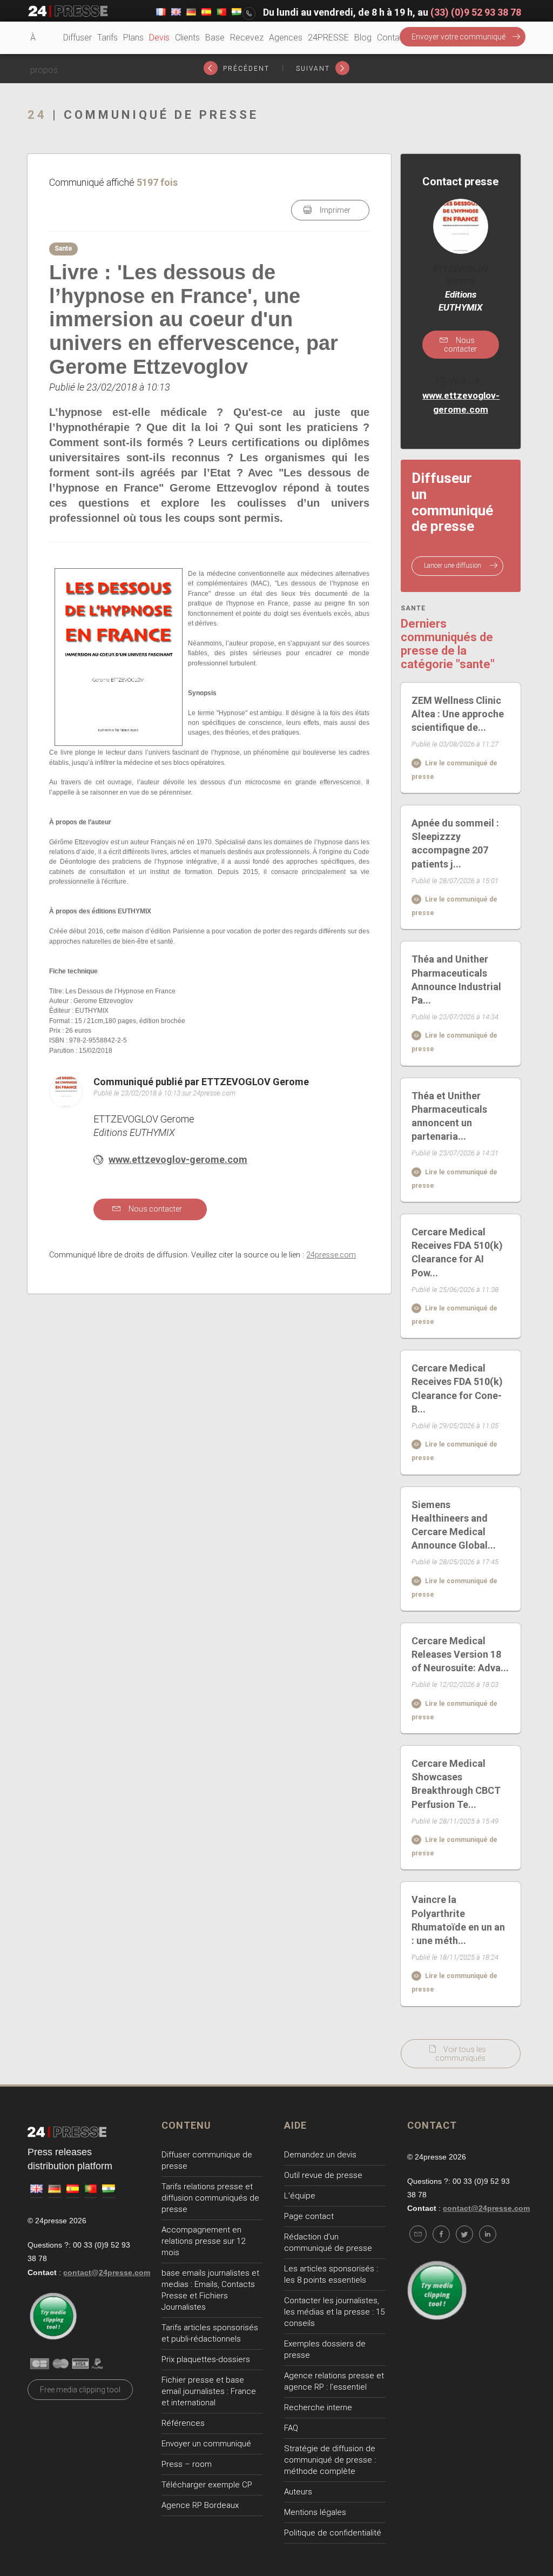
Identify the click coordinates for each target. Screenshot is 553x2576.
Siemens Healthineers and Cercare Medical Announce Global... (454, 1525)
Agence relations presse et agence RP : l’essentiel (334, 2381)
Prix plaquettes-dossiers (206, 2359)
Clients (187, 38)
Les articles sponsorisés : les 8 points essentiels (331, 2274)
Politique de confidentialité (333, 2533)
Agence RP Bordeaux (200, 2505)
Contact (392, 38)
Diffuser (77, 38)
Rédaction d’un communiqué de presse (328, 2242)
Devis (159, 38)
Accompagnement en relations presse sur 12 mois (203, 2241)
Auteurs (298, 2492)
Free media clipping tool (80, 2390)
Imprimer (334, 210)
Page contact (309, 2216)
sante (413, 608)
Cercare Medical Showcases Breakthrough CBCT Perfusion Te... (456, 1784)
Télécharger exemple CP (207, 2485)
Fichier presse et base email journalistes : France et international (209, 2391)
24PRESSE (328, 38)
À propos (44, 54)
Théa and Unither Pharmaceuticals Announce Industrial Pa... (456, 980)
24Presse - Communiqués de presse (68, 11)
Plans (133, 38)
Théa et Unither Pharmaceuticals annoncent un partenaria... (449, 1116)
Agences (286, 38)
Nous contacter (154, 1209)
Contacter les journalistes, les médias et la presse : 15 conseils (334, 2312)
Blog (363, 38)
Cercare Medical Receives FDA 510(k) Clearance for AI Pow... (457, 1252)
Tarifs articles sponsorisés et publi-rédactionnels (210, 2333)
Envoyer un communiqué (206, 2444)
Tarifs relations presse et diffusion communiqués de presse (210, 2198)
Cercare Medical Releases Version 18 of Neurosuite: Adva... (460, 1654)
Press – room (187, 2464)
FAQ (291, 2428)
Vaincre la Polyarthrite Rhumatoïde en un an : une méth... (458, 1920)
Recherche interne (318, 2407)
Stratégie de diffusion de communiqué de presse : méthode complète (330, 2460)
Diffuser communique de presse (207, 2160)
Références (183, 2423)
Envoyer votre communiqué (458, 37)
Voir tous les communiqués (461, 2054)
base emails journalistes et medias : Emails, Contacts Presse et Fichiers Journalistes (210, 2290)
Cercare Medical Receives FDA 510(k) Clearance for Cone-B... (457, 1388)
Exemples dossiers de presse (325, 2349)
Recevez (247, 38)
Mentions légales (315, 2512)
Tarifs (107, 38)
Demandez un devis (320, 2155)
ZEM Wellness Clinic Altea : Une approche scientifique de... (458, 714)
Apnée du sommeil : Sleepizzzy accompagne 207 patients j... (455, 843)
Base (215, 38)
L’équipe (300, 2196)
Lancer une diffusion (453, 566)
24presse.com (331, 1255)
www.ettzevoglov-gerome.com (178, 1159)
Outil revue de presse (323, 2175)
